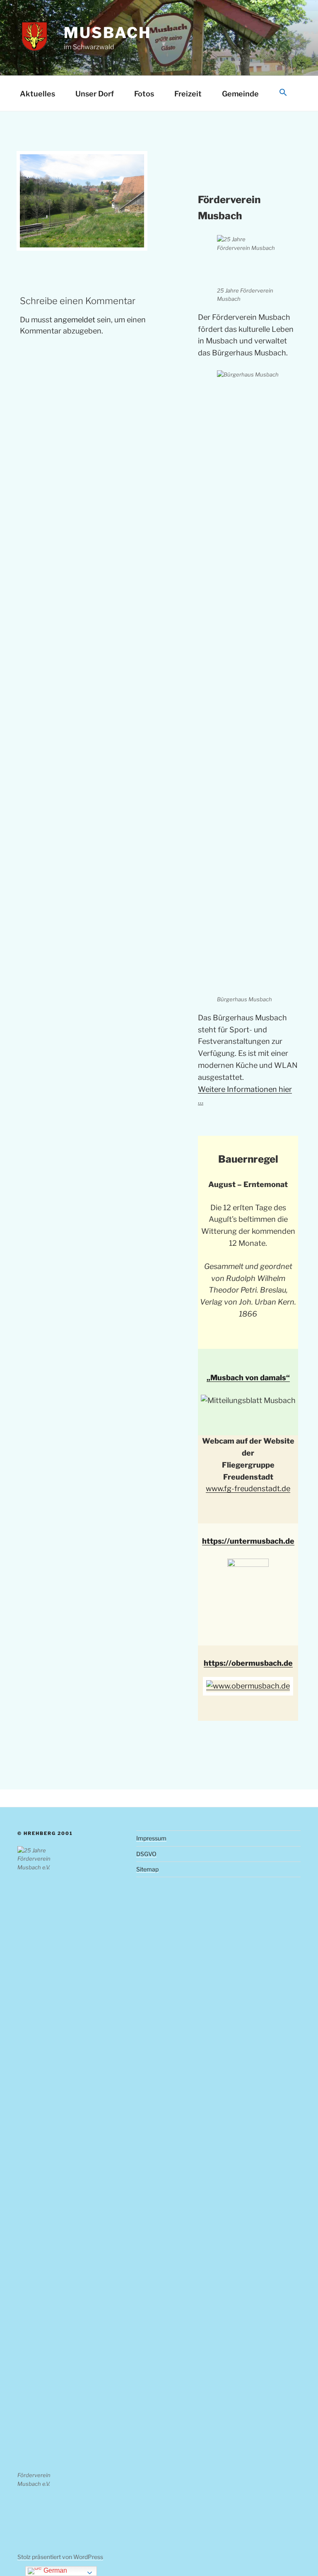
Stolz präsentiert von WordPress (60, 2557)
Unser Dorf (95, 94)
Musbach (107, 33)
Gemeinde (240, 94)
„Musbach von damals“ (248, 1378)
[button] (283, 93)
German (54, 2570)
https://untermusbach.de (248, 1541)
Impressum (151, 1838)
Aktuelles (37, 94)
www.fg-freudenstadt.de (248, 1488)
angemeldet (75, 320)
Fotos (144, 94)
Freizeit (188, 94)
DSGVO (146, 1854)
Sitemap (147, 1869)
